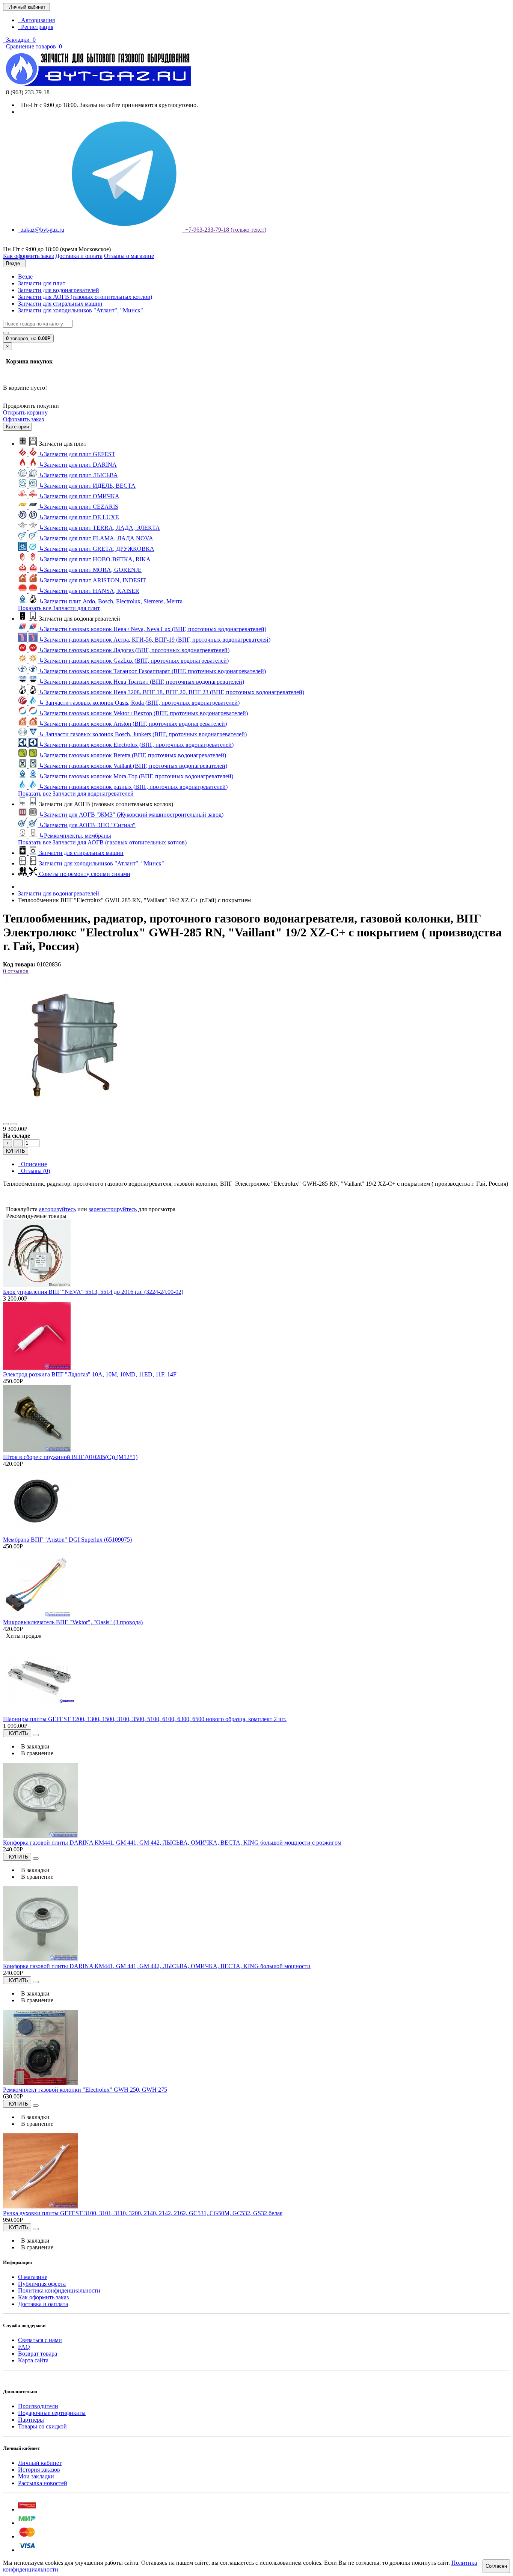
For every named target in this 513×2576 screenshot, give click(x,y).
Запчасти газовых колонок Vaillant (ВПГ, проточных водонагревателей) (133, 766)
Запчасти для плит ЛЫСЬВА (78, 475)
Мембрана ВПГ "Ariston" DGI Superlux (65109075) (67, 1540)
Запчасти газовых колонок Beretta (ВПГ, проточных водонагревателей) (133, 755)
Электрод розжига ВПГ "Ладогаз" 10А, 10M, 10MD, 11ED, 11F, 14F (90, 1374)
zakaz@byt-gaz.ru (41, 230)
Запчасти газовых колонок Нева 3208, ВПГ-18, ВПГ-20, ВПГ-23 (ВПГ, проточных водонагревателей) (172, 692)
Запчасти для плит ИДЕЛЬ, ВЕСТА (87, 486)
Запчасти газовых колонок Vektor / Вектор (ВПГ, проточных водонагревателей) (143, 713)
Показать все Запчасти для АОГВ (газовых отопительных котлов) (102, 842)
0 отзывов (16, 971)
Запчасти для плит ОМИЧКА (79, 496)
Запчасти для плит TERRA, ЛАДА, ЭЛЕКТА (100, 528)
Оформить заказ (23, 419)
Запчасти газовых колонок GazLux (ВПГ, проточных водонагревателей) (134, 661)
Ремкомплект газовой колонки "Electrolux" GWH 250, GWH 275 (85, 2090)
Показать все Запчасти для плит (59, 608)
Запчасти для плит (42, 283)
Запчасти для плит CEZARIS (79, 507)
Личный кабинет (40, 2463)
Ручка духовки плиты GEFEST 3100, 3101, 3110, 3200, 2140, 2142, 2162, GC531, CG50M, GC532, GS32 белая (143, 2213)
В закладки (34, 1746)
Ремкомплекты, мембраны (75, 836)
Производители (38, 2406)
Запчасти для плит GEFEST (77, 454)
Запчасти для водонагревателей (59, 290)
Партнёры (31, 2420)
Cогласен (496, 2566)
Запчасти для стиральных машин (60, 304)
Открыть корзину (25, 412)
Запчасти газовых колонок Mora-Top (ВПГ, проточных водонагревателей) (136, 776)
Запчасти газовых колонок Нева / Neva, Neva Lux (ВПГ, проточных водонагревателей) (153, 629)
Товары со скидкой (42, 2426)
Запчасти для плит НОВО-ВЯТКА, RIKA (95, 559)
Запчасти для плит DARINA (78, 465)
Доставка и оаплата (43, 2304)
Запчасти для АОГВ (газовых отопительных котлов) (85, 297)
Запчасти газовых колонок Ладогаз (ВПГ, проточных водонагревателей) (134, 650)
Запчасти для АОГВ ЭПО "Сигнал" (87, 825)
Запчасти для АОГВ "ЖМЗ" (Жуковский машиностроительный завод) (131, 815)
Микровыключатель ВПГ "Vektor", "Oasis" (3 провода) (73, 1622)
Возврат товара (38, 2354)
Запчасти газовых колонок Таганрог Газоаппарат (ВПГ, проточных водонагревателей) (152, 671)
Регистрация (36, 27)
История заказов (39, 2470)
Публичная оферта (42, 2284)
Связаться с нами (40, 2340)
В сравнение (36, 1753)
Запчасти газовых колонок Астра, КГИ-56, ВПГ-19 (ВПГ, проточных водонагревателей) (155, 640)
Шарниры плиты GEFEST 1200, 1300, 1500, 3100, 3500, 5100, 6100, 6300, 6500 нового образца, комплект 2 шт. (145, 1719)
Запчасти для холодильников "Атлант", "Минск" (81, 310)
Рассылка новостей (43, 2483)
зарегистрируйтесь (113, 1209)
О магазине (33, 2277)
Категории (17, 427)
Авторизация (36, 20)
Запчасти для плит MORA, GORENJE (90, 570)
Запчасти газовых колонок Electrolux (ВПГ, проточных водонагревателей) (136, 745)
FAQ (24, 2347)
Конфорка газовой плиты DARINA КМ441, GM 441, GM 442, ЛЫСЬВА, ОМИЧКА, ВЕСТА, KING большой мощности (157, 1966)
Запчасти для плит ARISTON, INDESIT (93, 580)
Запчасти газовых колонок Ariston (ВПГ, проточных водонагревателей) (133, 724)
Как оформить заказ (43, 2297)
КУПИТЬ (16, 1151)
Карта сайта (33, 2360)
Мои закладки (36, 2476)
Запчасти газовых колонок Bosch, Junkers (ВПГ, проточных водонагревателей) (143, 734)
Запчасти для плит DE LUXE (79, 517)
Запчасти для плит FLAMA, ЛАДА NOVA (96, 538)
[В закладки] (6, 1124)
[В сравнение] (14, 1124)
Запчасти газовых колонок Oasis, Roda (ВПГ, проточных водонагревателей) (139, 703)
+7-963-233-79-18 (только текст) (224, 230)
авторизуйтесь (57, 1209)
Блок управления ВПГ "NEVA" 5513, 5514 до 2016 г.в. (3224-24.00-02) (93, 1292)
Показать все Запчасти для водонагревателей (76, 794)
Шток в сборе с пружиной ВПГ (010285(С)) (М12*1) (70, 1457)
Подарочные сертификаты (52, 2413)
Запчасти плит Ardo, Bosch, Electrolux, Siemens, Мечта (111, 601)
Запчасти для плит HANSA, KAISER (89, 591)
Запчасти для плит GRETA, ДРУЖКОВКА (97, 549)
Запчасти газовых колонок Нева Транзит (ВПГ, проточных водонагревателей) (142, 682)
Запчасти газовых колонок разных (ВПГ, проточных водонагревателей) (133, 787)
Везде (25, 277)
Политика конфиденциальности (59, 2290)
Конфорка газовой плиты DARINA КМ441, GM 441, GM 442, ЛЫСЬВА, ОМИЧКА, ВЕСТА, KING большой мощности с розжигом (172, 1843)
